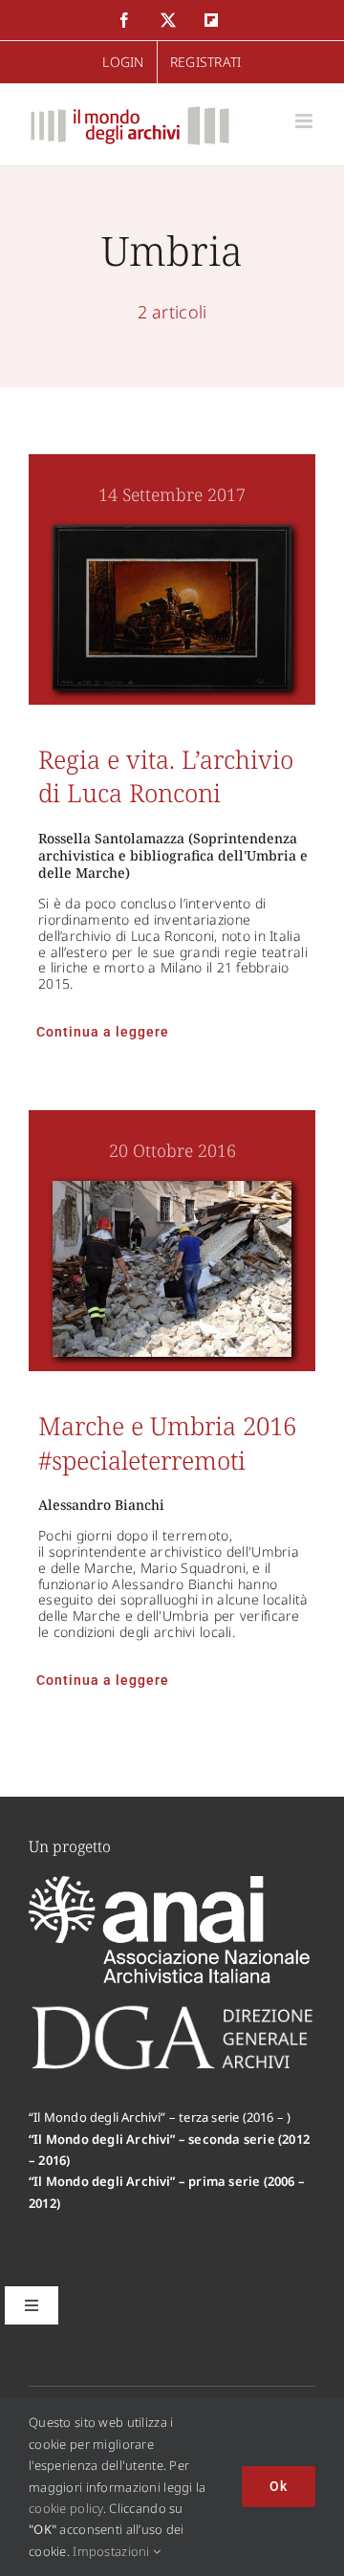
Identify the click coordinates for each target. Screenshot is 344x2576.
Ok (279, 2486)
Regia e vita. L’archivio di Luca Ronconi (166, 776)
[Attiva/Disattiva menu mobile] (305, 121)
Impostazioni (113, 2551)
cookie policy (66, 2508)
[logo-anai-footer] (172, 1885)
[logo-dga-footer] (172, 2011)
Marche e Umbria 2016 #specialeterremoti (167, 1442)
